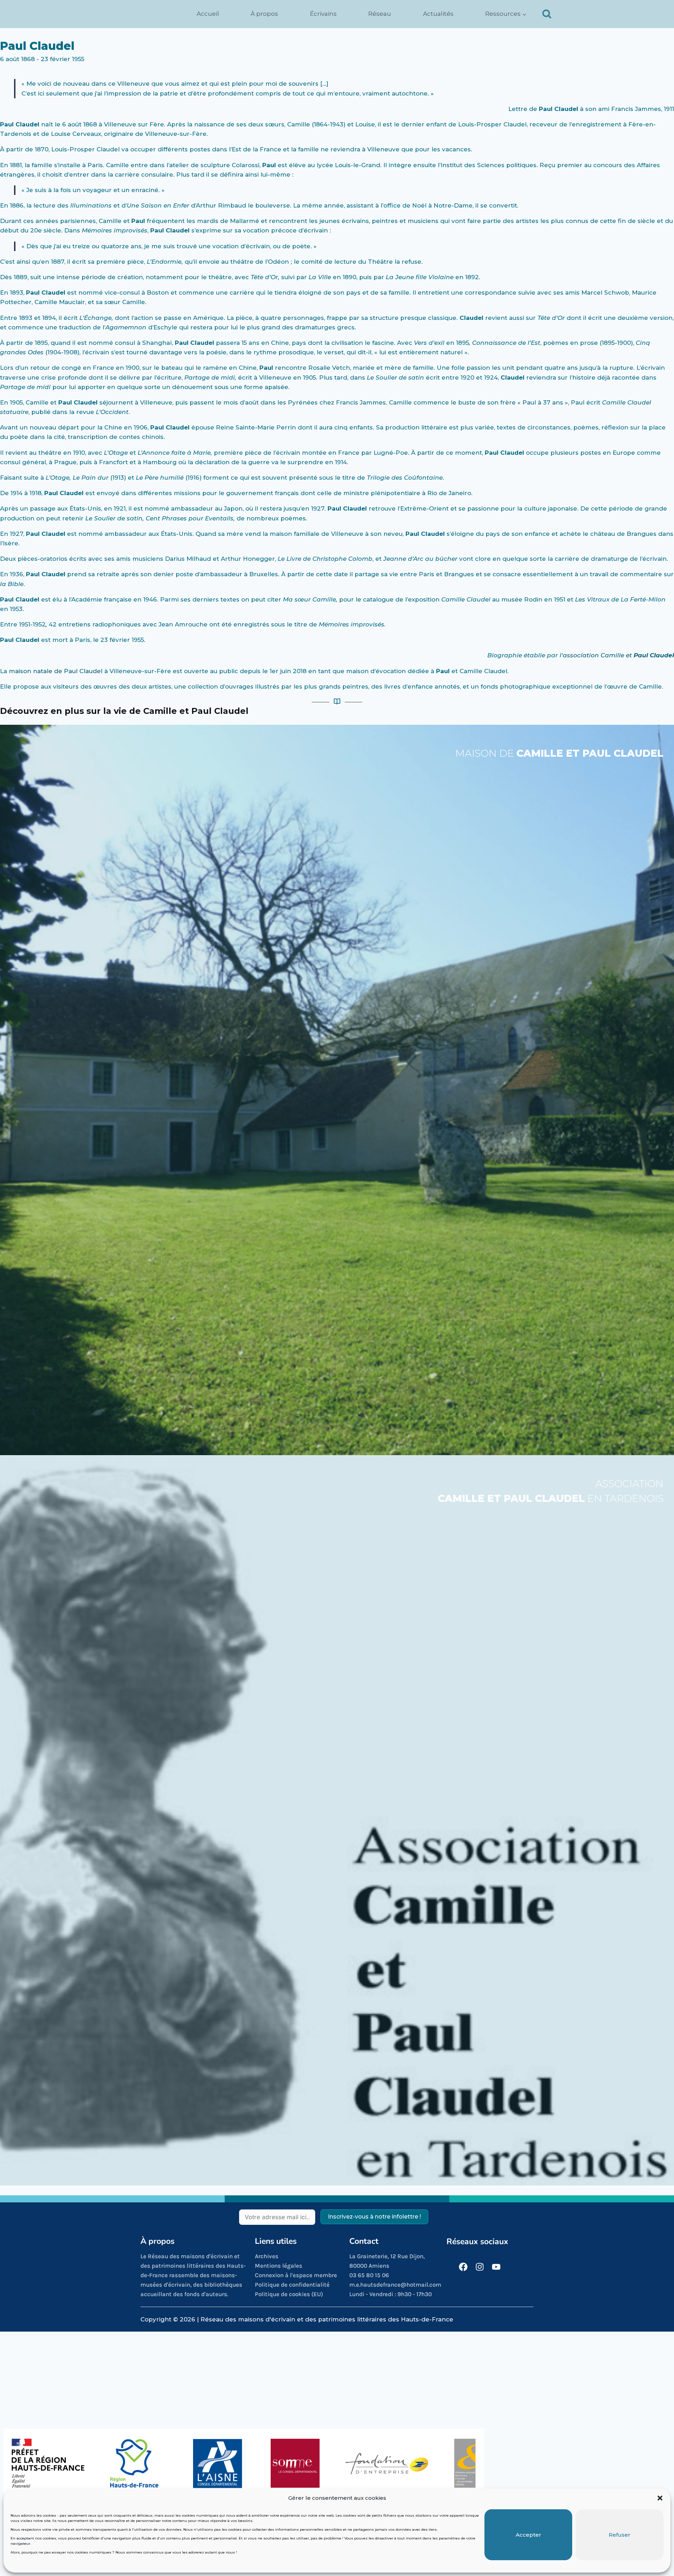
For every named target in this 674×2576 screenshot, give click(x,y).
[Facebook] (463, 2267)
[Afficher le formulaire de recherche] (547, 14)
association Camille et (618, 655)
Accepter (528, 2535)
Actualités (438, 14)
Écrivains (323, 14)
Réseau (380, 14)
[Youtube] (496, 2267)
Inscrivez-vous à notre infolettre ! (374, 2217)
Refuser (620, 2535)
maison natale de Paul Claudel (56, 671)
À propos (264, 14)
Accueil (208, 14)
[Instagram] (480, 2267)
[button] (660, 2498)
